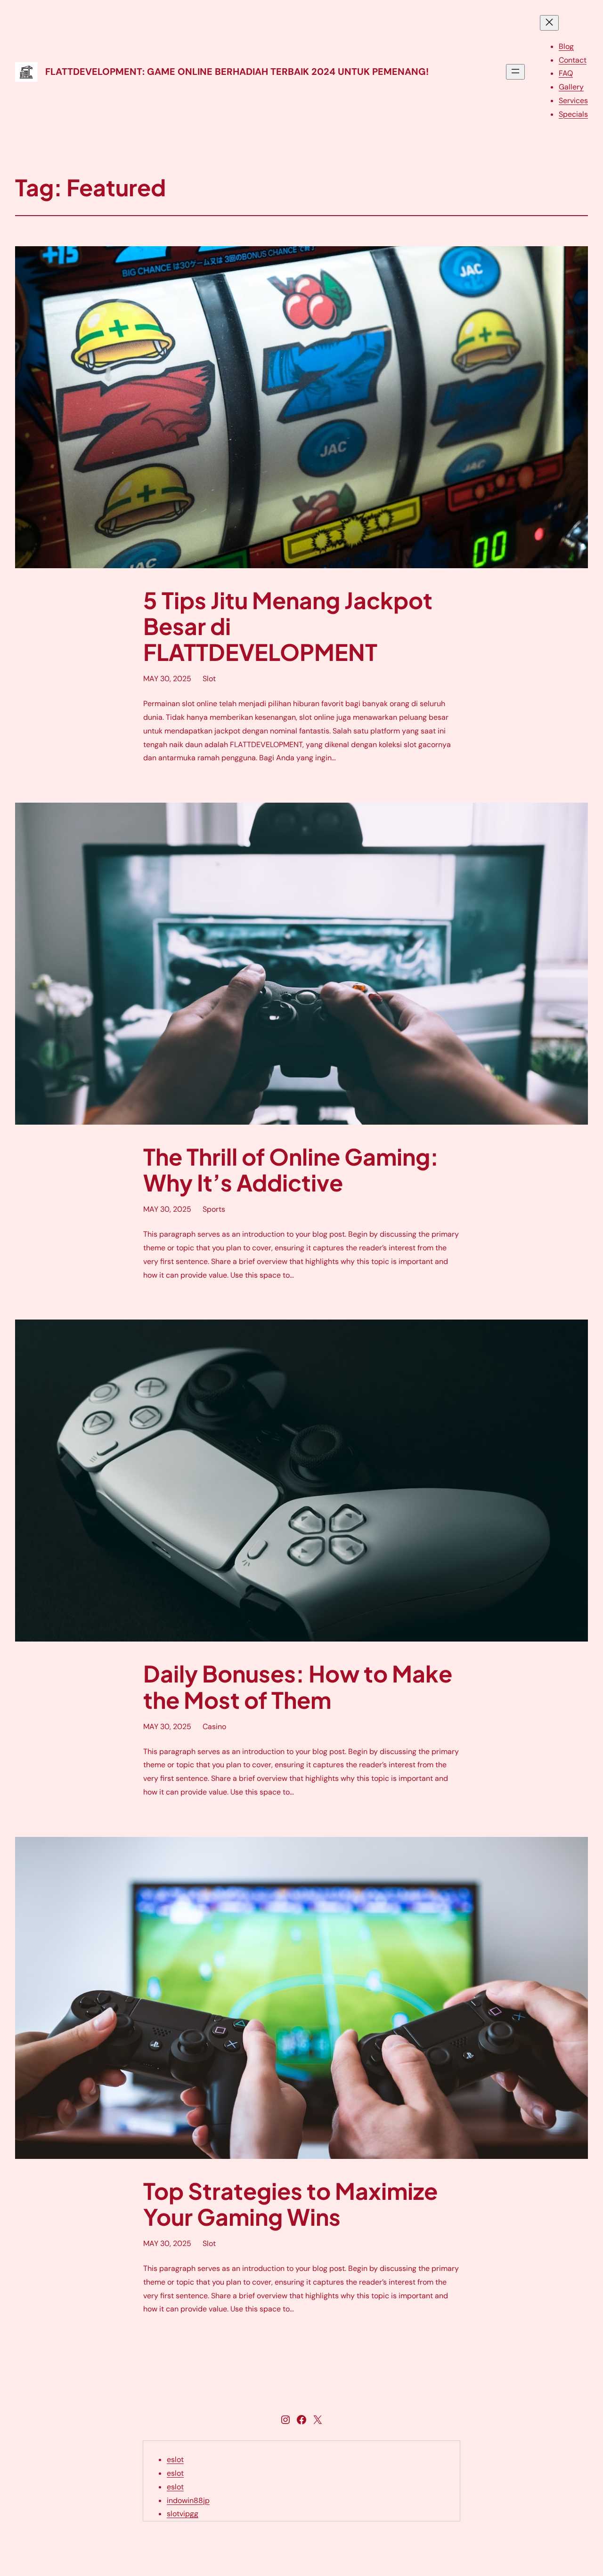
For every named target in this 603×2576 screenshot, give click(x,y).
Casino (214, 1727)
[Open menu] (515, 72)
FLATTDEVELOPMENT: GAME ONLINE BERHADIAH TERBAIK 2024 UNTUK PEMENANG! (237, 72)
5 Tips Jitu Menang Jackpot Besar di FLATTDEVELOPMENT (288, 626)
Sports (214, 1209)
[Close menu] (549, 23)
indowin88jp (188, 2500)
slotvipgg (183, 2514)
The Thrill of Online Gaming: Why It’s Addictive (291, 1169)
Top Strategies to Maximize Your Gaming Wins (290, 2204)
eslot (175, 2459)
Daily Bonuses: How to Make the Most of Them (298, 1686)
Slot (209, 679)
